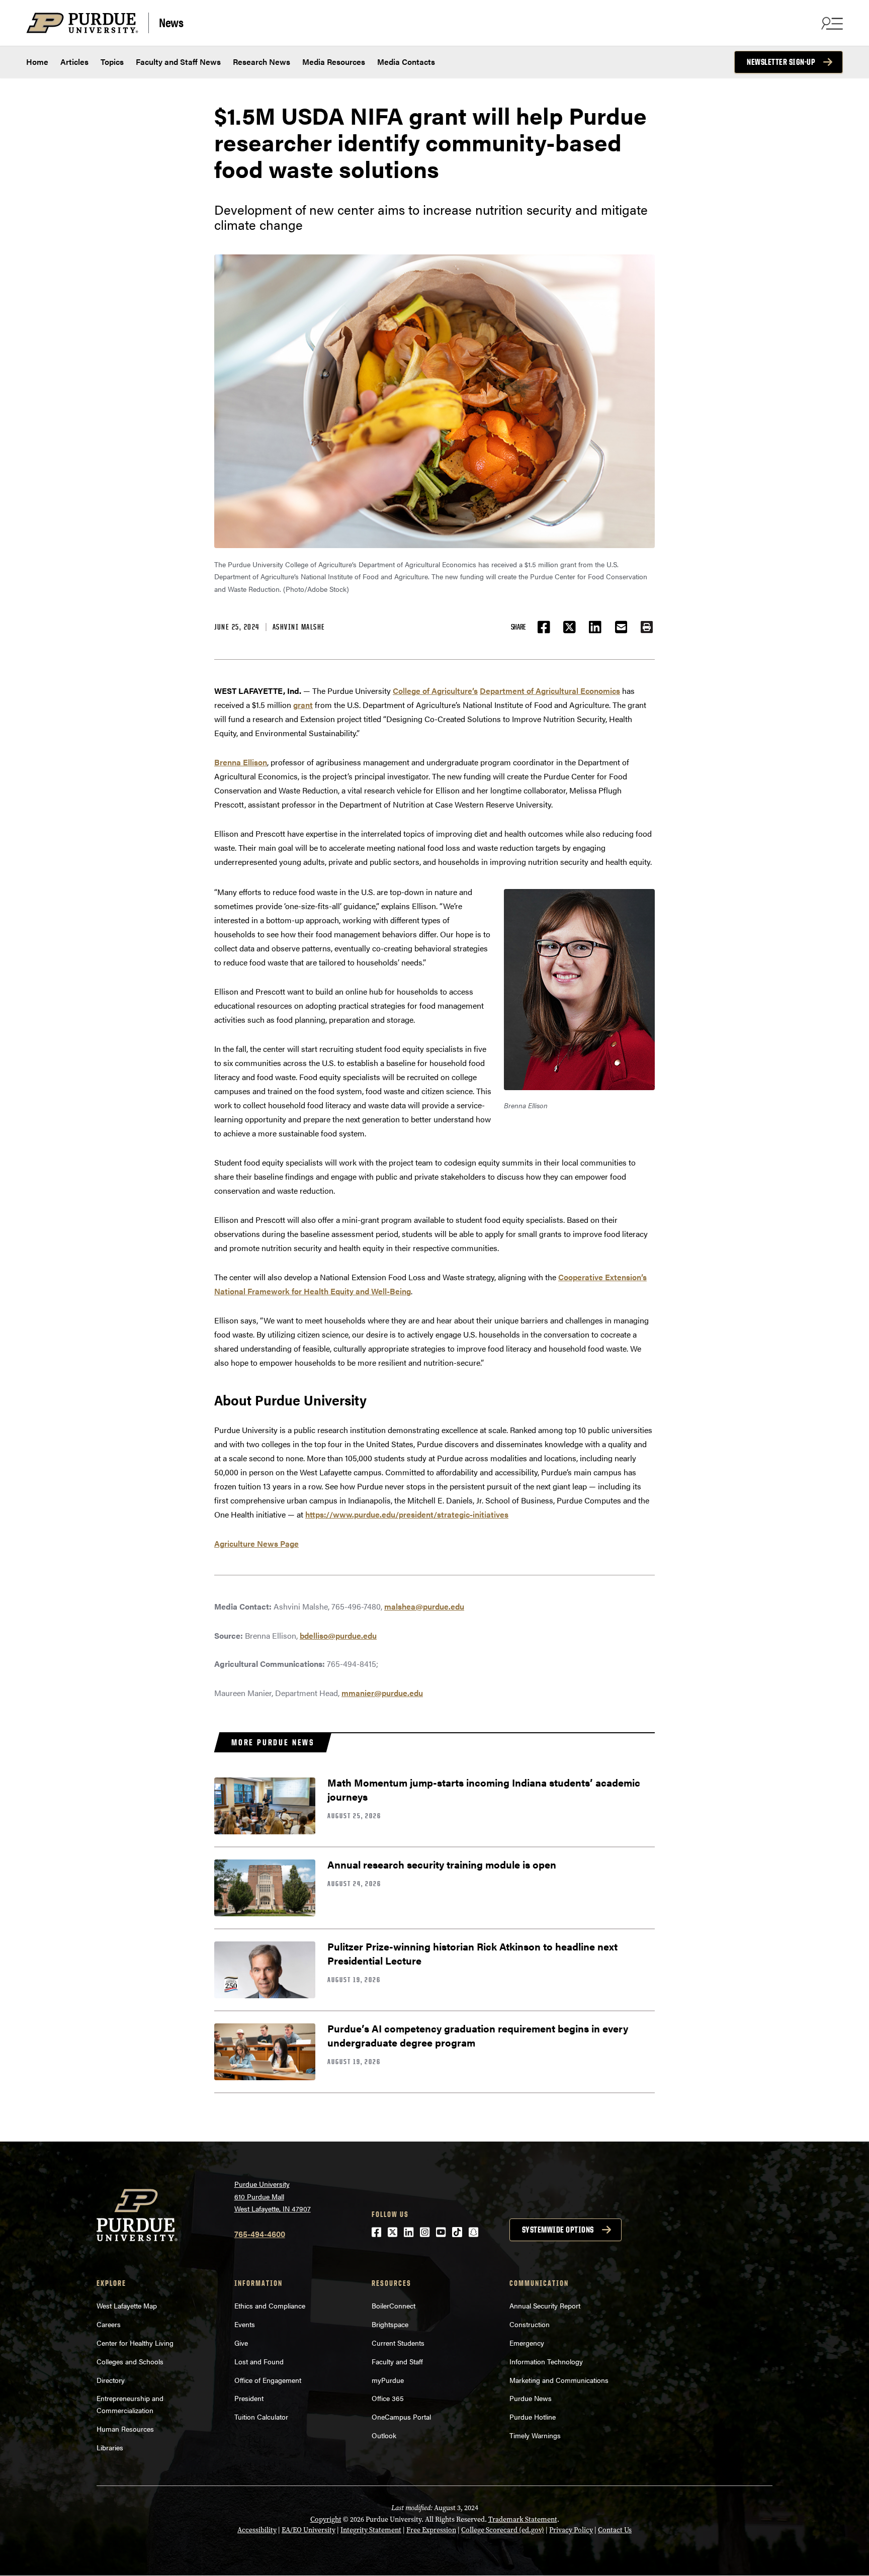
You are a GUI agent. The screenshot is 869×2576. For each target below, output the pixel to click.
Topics (112, 62)
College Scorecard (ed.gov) (503, 2530)
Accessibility (257, 2530)
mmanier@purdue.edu (382, 1693)
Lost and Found (259, 2361)
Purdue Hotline (533, 2417)
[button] (647, 627)
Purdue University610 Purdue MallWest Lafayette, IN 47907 (273, 2196)
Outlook (384, 2435)
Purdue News (531, 2398)
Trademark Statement (523, 2519)
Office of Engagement (268, 2380)
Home (37, 62)
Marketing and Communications (559, 2380)
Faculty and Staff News (178, 62)
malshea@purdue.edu (424, 1606)
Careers (109, 2324)
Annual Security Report (545, 2305)
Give (241, 2343)
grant (303, 705)
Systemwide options (558, 2230)
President (249, 2398)
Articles (74, 62)
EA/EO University (309, 2530)
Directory (111, 2380)
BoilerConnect (394, 2305)
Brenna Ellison (241, 762)
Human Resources (125, 2429)
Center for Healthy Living (135, 2343)
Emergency (527, 2343)
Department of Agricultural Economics (550, 691)
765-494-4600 (260, 2234)
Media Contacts (406, 62)
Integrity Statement (371, 2530)
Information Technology (546, 2361)
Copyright (326, 2519)
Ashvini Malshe (299, 627)
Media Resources (334, 62)
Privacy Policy (571, 2530)
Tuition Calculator (261, 2417)
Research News (262, 62)
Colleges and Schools (130, 2361)
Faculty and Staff (397, 2361)
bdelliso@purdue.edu (338, 1635)
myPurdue (388, 2380)
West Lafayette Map (127, 2305)
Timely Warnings (535, 2435)
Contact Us (615, 2530)
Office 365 (388, 2398)
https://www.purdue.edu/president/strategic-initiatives (407, 1514)
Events (245, 2324)
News (171, 22)
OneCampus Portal (401, 2417)
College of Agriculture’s (435, 691)
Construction (530, 2324)
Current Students (398, 2343)
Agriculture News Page (256, 1543)
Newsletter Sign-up (781, 62)
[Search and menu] (831, 23)
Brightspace (390, 2324)
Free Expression (431, 2530)
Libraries (110, 2447)
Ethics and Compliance (270, 2305)
